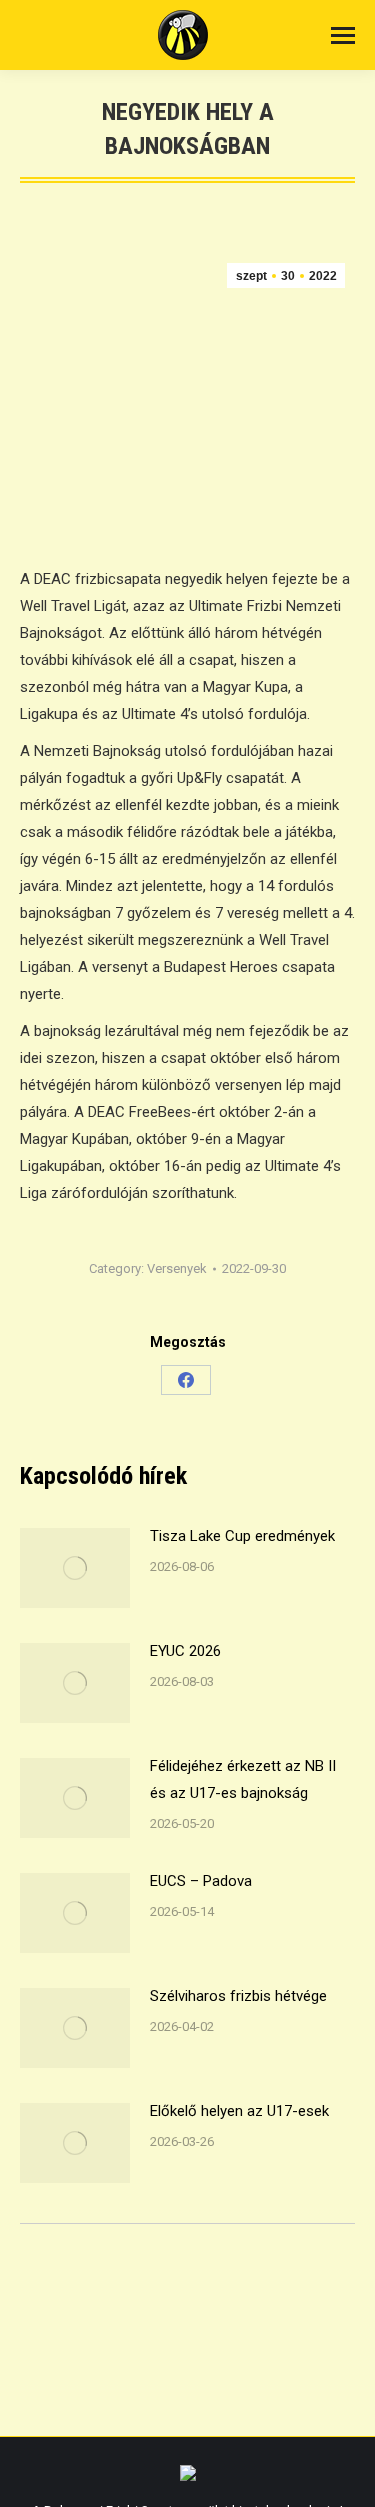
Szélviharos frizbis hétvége (238, 1996)
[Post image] (75, 1568)
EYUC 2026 (185, 1651)
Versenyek (177, 1268)
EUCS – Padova (201, 1881)
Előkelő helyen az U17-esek (239, 2111)
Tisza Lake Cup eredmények (242, 1536)
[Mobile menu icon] (343, 35)
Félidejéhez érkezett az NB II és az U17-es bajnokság (243, 1779)
